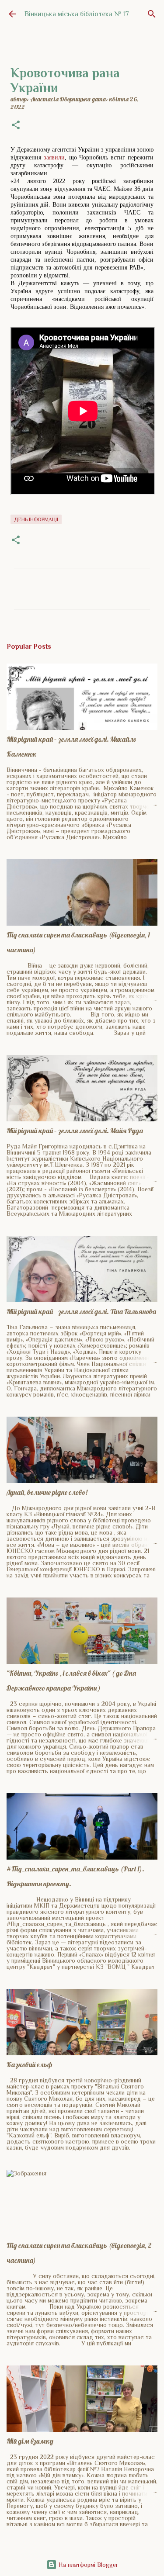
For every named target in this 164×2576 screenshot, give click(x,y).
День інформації (36, 519)
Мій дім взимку (30, 2441)
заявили (54, 157)
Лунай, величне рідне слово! (47, 1492)
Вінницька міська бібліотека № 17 (77, 14)
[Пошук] (152, 14)
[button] (16, 126)
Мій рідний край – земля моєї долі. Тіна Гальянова (81, 1311)
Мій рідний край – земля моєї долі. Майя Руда (75, 1131)
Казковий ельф (30, 2064)
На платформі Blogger (87, 2565)
